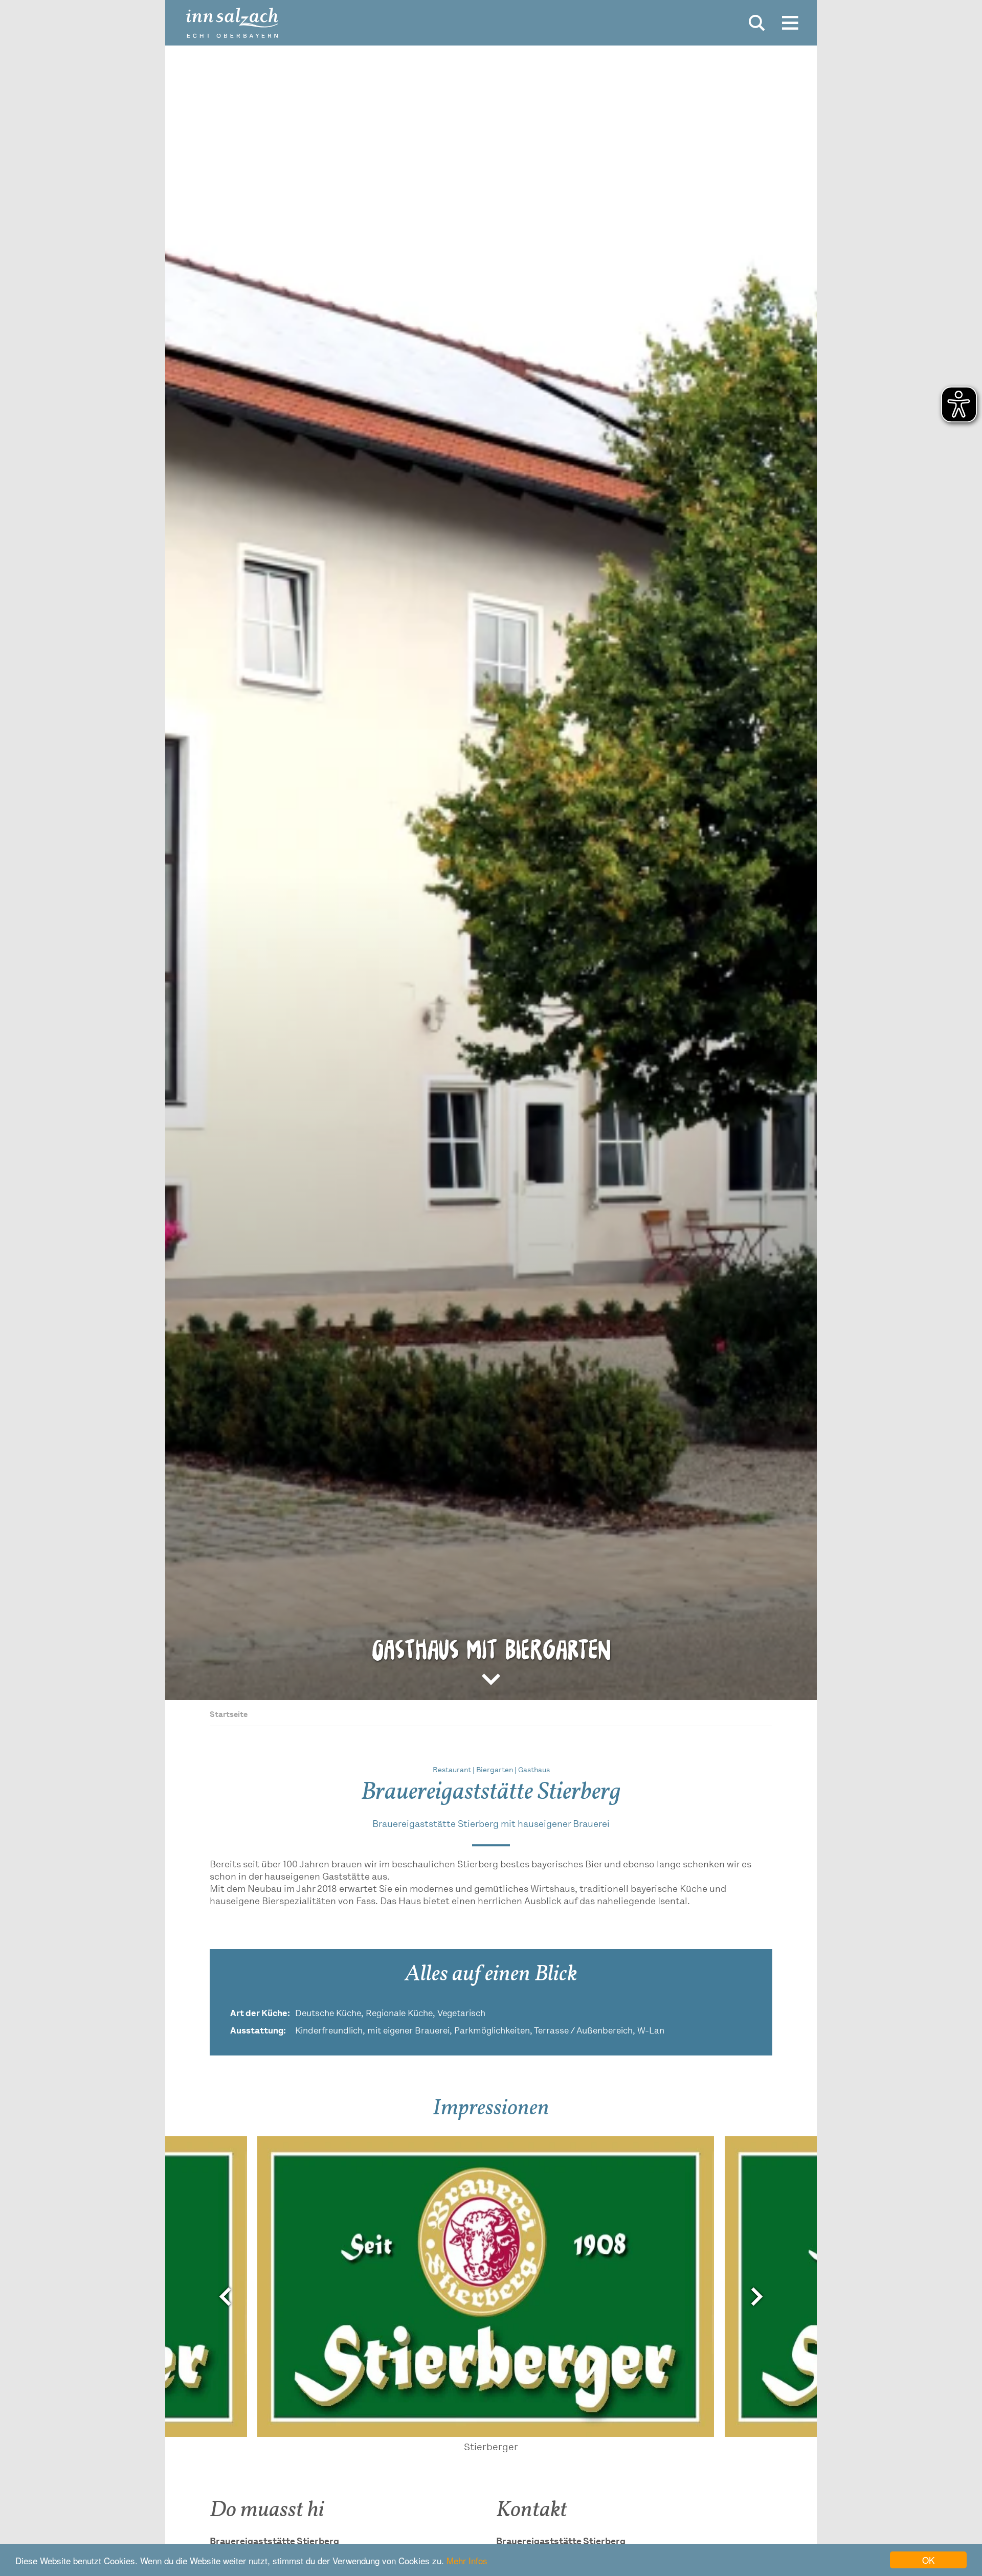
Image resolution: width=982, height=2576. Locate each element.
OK (928, 2560)
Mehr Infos (467, 2560)
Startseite (229, 1715)
